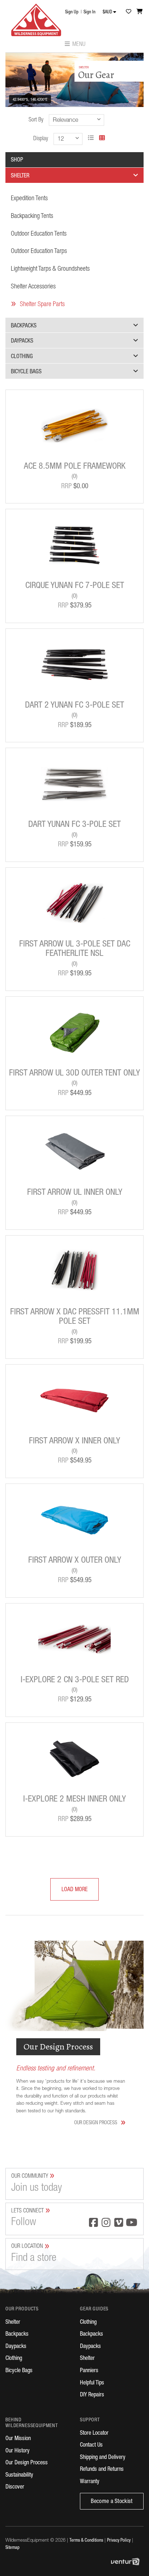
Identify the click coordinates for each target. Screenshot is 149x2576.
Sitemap (12, 2548)
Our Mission (18, 2439)
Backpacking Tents (32, 216)
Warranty (90, 2482)
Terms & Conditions (86, 2541)
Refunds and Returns (102, 2470)
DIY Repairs (92, 2395)
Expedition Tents (29, 199)
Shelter (20, 176)
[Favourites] (128, 11)
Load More (69, 1890)
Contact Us (91, 2446)
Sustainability (19, 2476)
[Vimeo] (119, 2223)
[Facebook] (93, 2223)
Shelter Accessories (33, 287)
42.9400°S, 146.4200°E (30, 100)
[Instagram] (106, 2223)
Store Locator (94, 2434)
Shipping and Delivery (103, 2458)
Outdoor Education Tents (39, 234)
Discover (15, 2487)
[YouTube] (131, 2223)
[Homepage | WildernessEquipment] (36, 18)
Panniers (89, 2371)
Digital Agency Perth (127, 2562)
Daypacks (22, 342)
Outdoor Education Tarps (39, 252)
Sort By (36, 120)
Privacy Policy (119, 2541)
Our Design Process (100, 2123)
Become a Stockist (112, 2502)
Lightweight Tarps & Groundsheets (50, 269)
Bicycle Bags (26, 372)
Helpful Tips (92, 2383)
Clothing (22, 357)
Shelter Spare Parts (42, 305)
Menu (78, 45)
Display (41, 139)
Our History (18, 2451)
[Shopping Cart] (140, 11)
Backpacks (24, 326)
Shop (17, 160)
